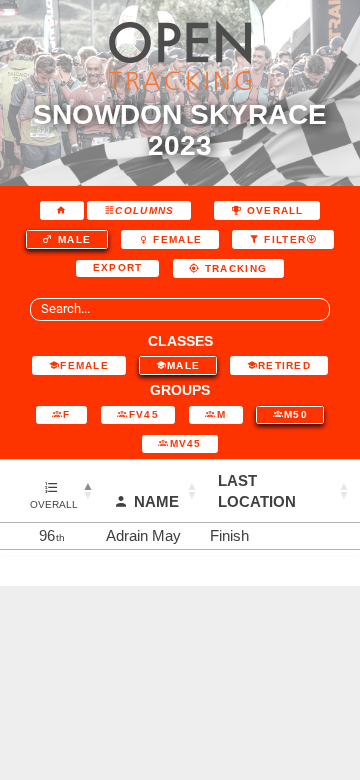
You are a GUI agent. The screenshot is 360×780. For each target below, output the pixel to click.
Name (156, 501)
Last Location (257, 491)
